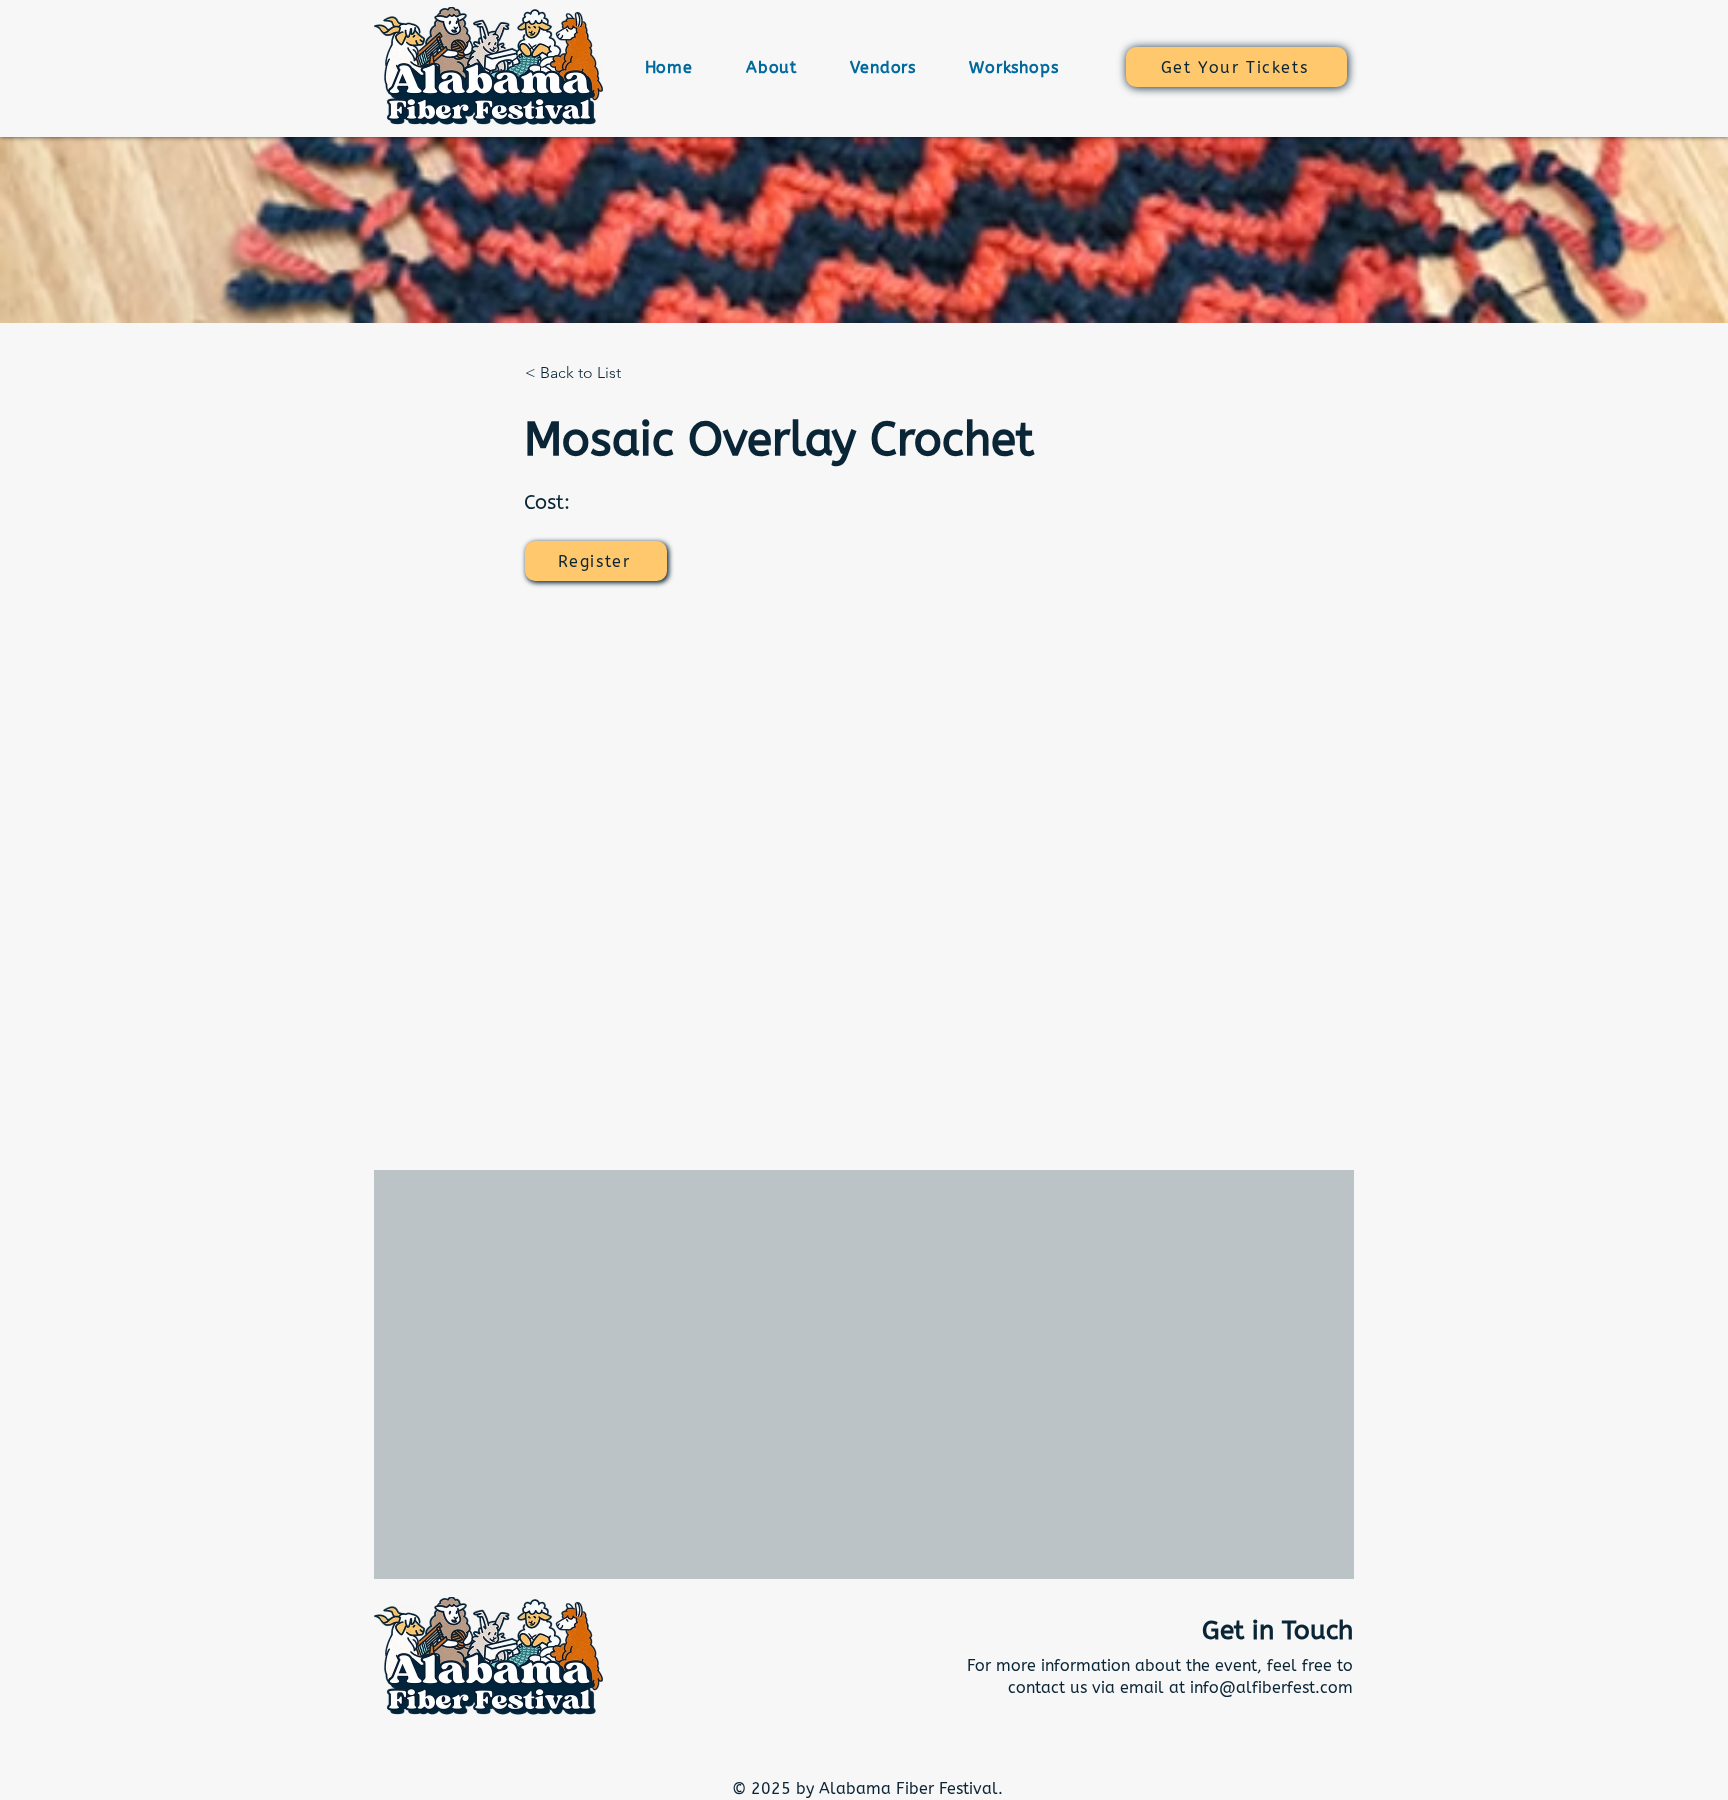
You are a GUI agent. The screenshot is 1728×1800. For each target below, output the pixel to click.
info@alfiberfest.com (1271, 1687)
